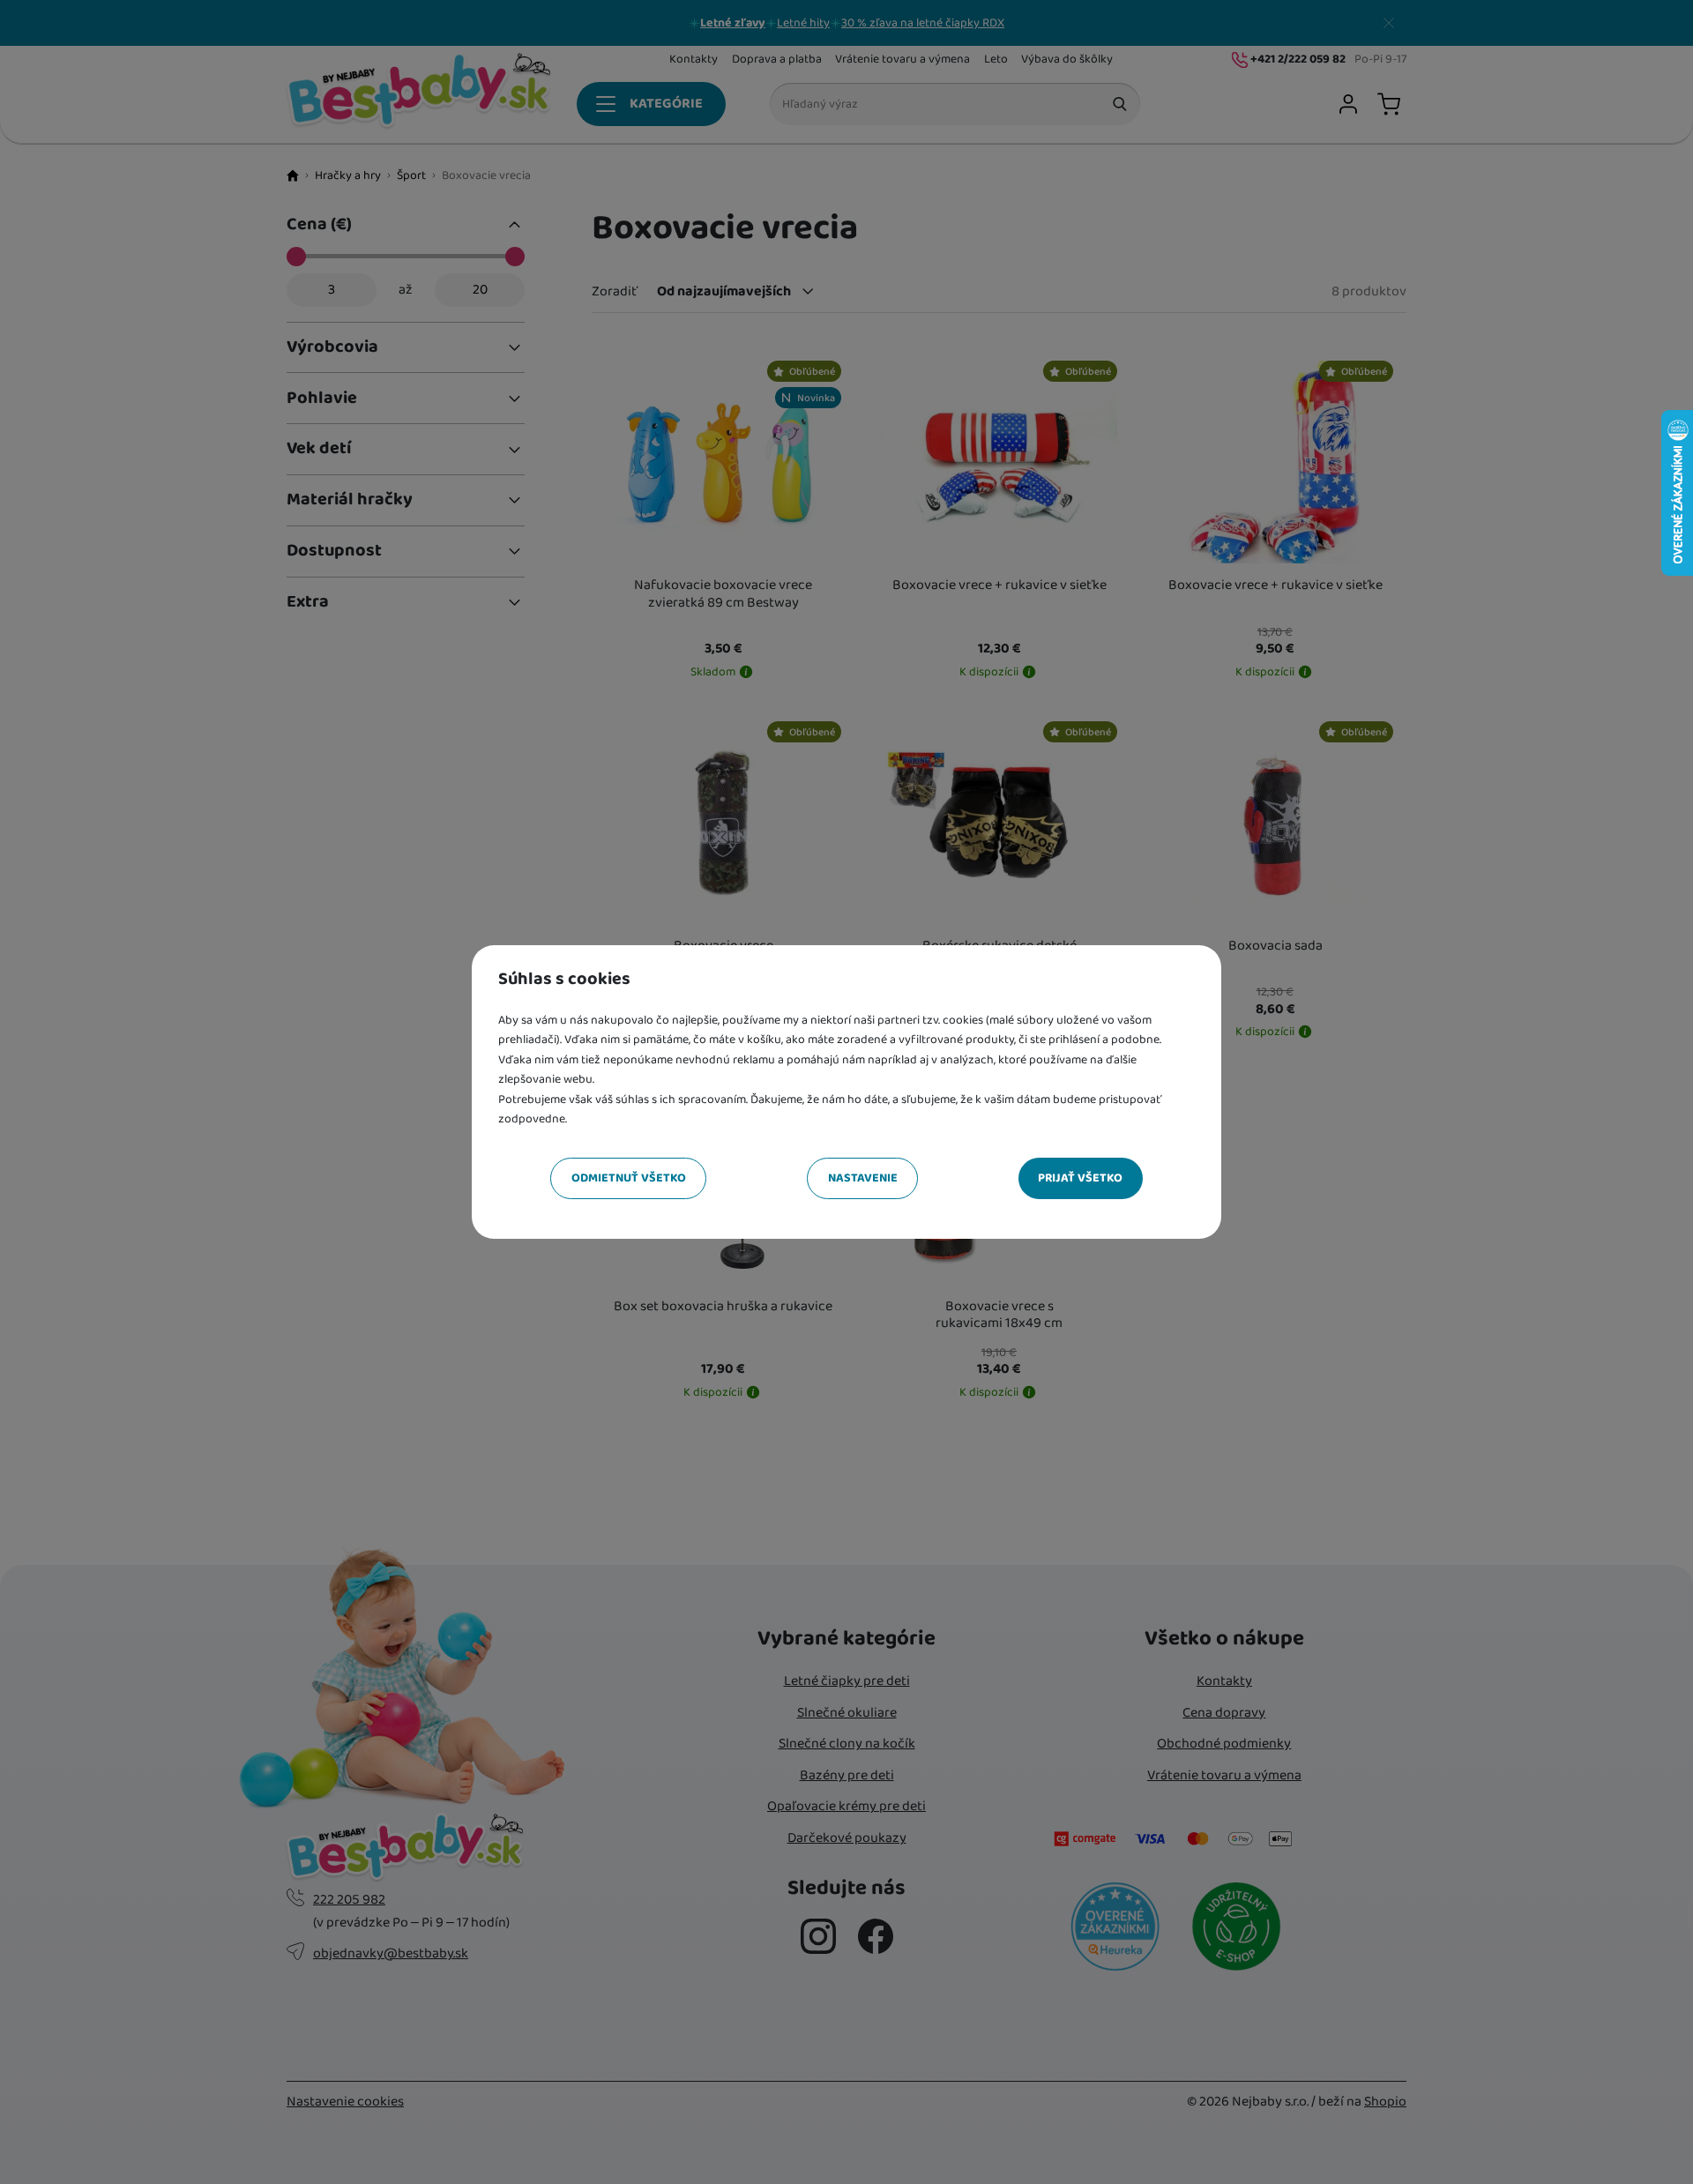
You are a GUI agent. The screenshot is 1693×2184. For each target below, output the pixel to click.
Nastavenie (863, 1178)
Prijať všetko (1080, 1178)
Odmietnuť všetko (629, 1178)
